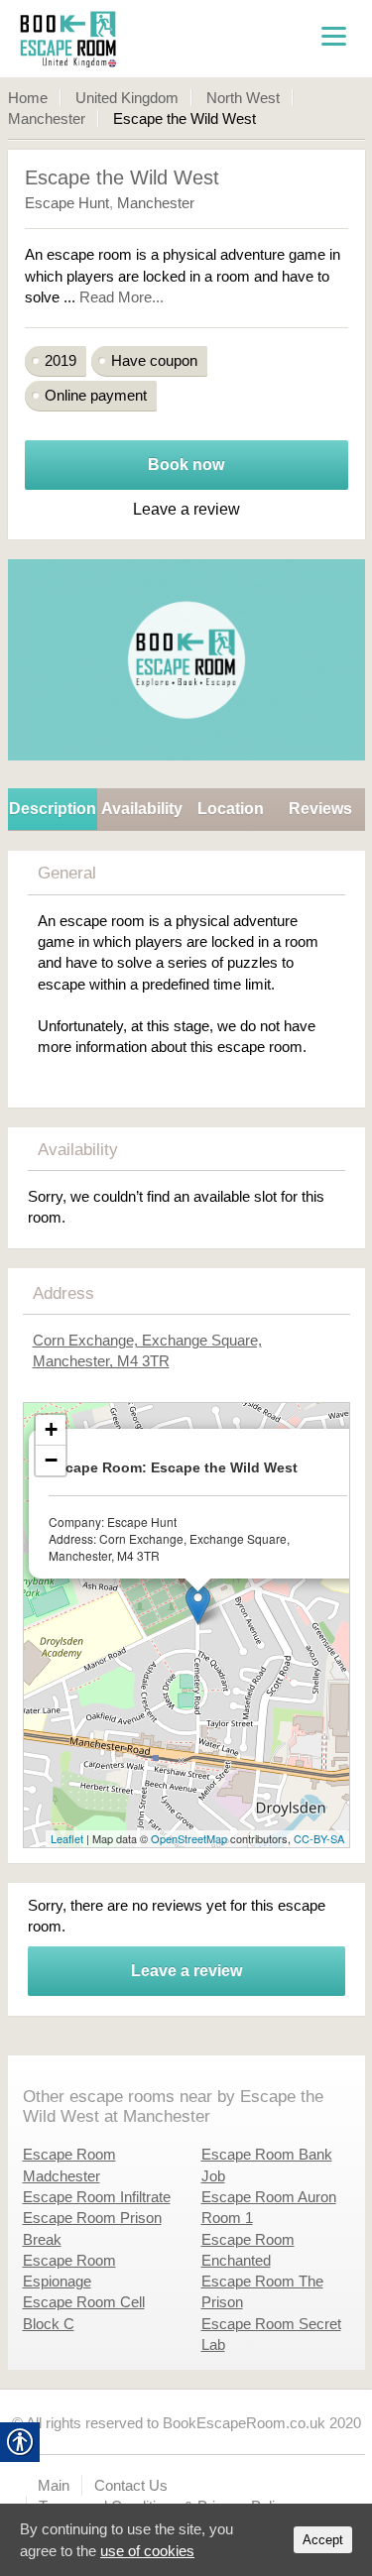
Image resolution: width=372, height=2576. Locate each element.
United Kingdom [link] (127, 98)
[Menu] (333, 35)
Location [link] (231, 809)
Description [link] (53, 809)
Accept (323, 2540)
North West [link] (243, 98)
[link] (121, 39)
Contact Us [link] (131, 2485)
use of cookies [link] (147, 2551)
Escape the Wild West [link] (122, 177)
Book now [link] (186, 465)
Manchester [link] (47, 118)
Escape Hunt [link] (67, 203)
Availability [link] (142, 809)
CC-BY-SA (319, 1838)
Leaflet (67, 1838)
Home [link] (28, 98)
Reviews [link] (320, 809)
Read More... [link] (122, 297)
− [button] (51, 1460)
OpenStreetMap (189, 1838)
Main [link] (54, 2485)
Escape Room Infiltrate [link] (97, 2197)
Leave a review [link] (186, 1971)
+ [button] (51, 1429)
